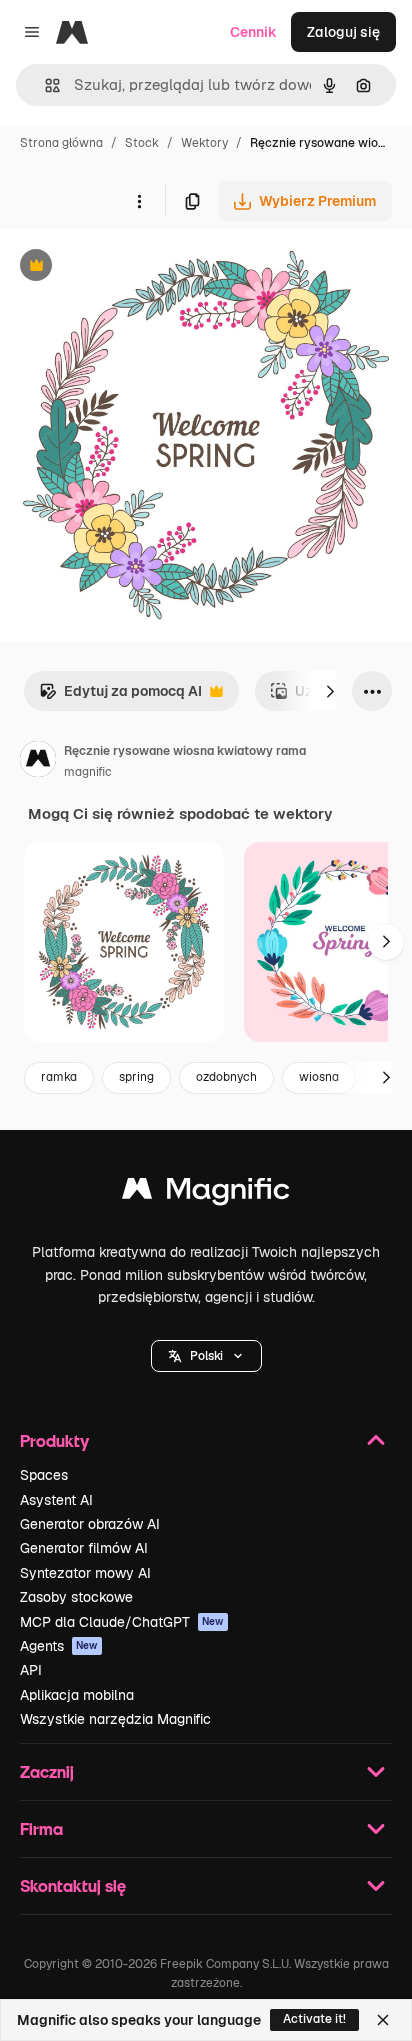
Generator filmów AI (84, 1548)
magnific (88, 772)
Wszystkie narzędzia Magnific (115, 1719)
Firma (41, 1828)
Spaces (44, 1475)
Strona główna (61, 143)
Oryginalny (138, 267)
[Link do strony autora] (38, 762)
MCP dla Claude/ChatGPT (122, 1622)
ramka (59, 1077)
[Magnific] (206, 1193)
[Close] (383, 2020)
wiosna (319, 1077)
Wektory (204, 143)
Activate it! (314, 2019)
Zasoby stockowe (76, 1597)
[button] (206, 1356)
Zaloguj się (343, 32)
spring (136, 1077)
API (31, 1670)
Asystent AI (56, 1500)
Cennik (253, 32)
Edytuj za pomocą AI (120, 696)
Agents (59, 1646)
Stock (142, 143)
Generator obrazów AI (90, 1524)
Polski (206, 1356)
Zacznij (47, 1771)
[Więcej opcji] (139, 201)
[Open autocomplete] (44, 85)
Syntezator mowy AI (85, 1573)
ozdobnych (226, 1077)
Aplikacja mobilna (77, 1695)
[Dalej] (330, 691)
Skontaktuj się (73, 1885)
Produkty (54, 1440)
